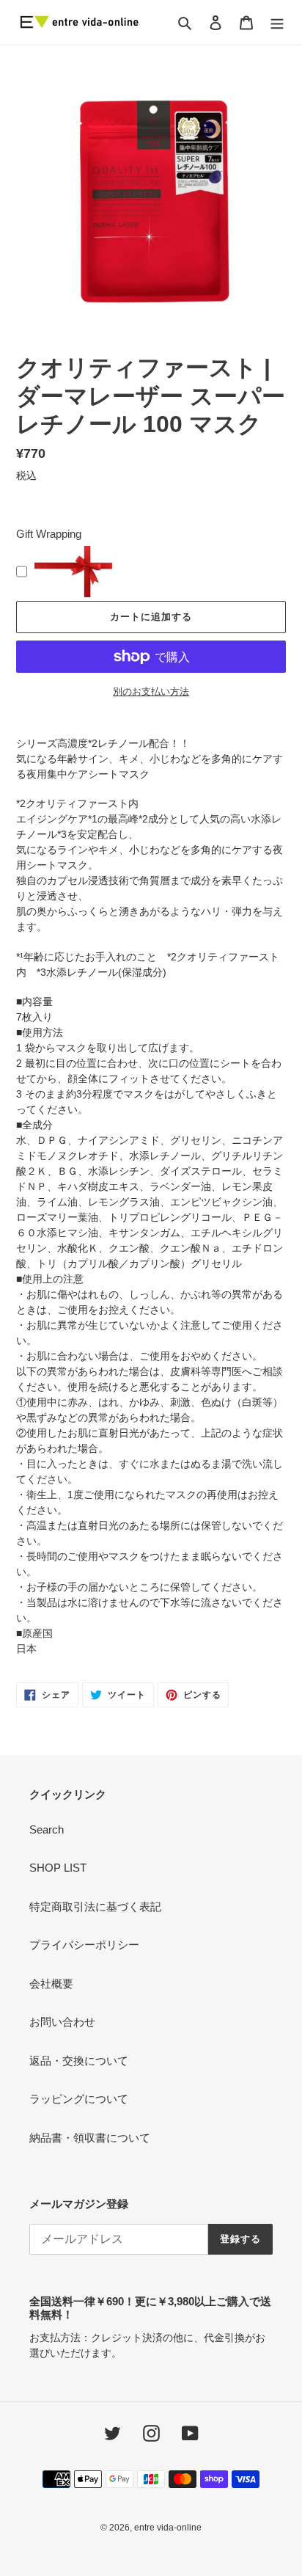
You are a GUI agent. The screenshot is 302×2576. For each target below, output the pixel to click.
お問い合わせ (62, 2022)
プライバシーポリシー (84, 1945)
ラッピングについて (79, 2099)
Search (47, 1829)
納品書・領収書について (90, 2138)
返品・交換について (79, 2061)
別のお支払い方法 (151, 692)
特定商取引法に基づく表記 (95, 1907)
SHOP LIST (58, 1868)
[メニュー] (277, 22)
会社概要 (51, 1984)
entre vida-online (168, 2528)
